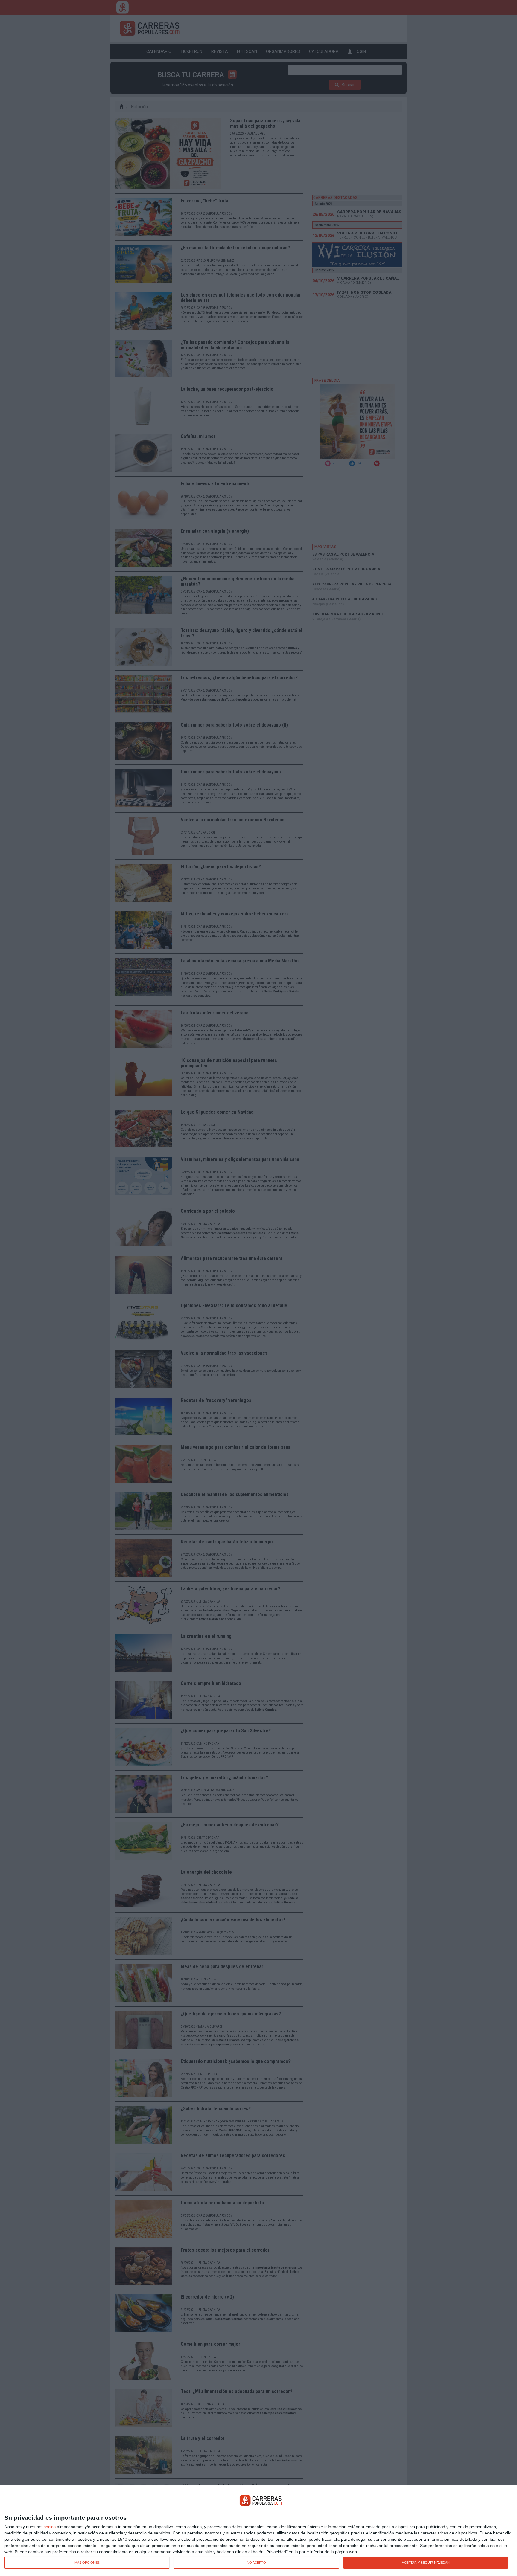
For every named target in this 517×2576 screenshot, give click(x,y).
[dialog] (258, 2531)
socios (50, 2527)
